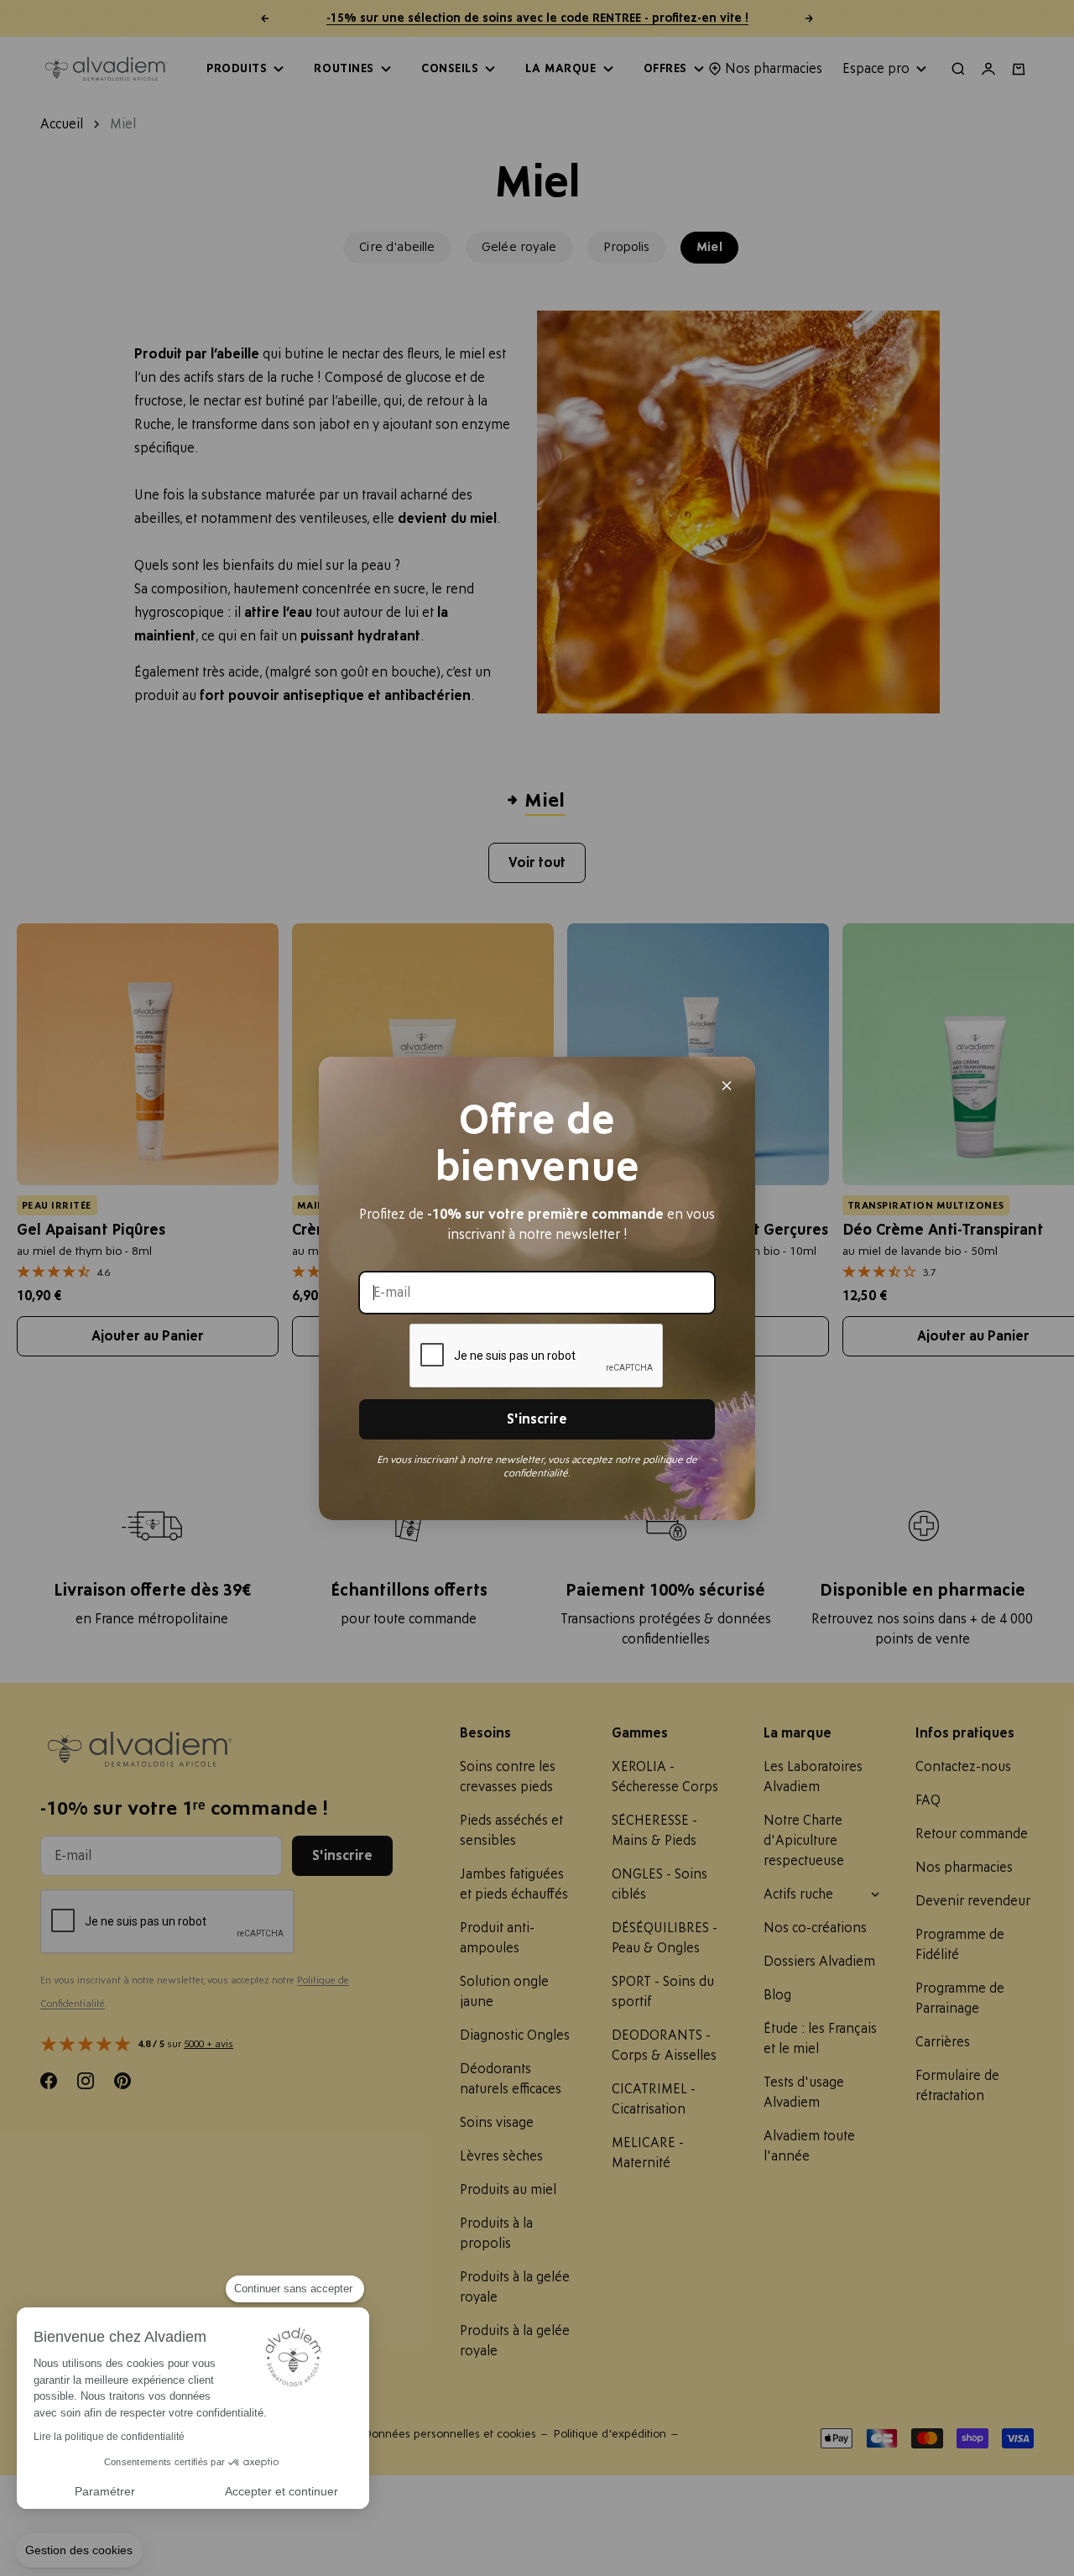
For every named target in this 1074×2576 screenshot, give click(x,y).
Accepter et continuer (282, 2491)
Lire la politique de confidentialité (109, 2437)
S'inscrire (537, 1419)
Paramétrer (105, 2491)
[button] (79, 2551)
